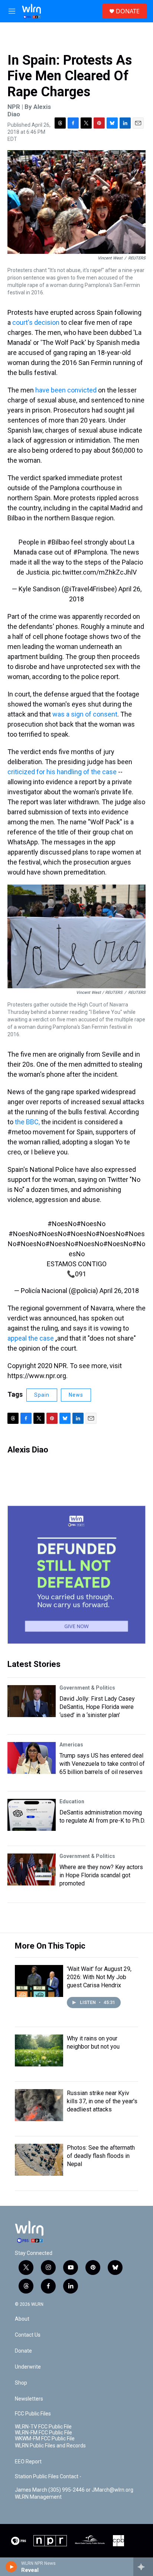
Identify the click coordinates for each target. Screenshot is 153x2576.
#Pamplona (90, 552)
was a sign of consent (85, 714)
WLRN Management (38, 2497)
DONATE (128, 11)
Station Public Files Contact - (48, 2477)
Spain (42, 1395)
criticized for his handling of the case (63, 772)
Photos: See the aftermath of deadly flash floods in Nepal (101, 2156)
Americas (71, 1745)
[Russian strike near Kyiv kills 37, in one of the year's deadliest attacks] (39, 2105)
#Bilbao (58, 542)
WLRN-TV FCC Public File (43, 2427)
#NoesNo (62, 1224)
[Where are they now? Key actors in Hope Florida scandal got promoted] (32, 1869)
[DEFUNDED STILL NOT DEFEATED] (76, 1575)
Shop (21, 2383)
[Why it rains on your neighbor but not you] (39, 2050)
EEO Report (28, 2462)
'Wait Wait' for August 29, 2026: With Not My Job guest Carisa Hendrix (99, 1977)
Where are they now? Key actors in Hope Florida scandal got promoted (101, 1875)
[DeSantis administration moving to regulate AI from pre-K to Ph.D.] (32, 1815)
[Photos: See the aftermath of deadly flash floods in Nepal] (39, 2160)
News (76, 1395)
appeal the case (31, 1338)
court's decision (37, 322)
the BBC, (27, 1122)
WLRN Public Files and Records (50, 2446)
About (22, 2319)
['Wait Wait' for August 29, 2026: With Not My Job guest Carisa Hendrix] (39, 1981)
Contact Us (28, 2335)
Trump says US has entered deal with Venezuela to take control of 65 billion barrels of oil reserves (102, 1764)
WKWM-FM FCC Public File (45, 2439)
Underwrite (28, 2367)
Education (72, 1801)
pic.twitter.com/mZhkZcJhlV (94, 572)
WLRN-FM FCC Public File (43, 2433)
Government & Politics (87, 1688)
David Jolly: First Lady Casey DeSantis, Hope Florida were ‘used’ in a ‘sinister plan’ (97, 1707)
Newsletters (29, 2399)
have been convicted (66, 390)
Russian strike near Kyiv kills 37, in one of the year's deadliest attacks (102, 2101)
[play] (11, 2567)
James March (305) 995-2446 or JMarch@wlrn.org (74, 2490)
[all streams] (143, 2567)
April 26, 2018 (119, 1291)
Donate (23, 2351)
